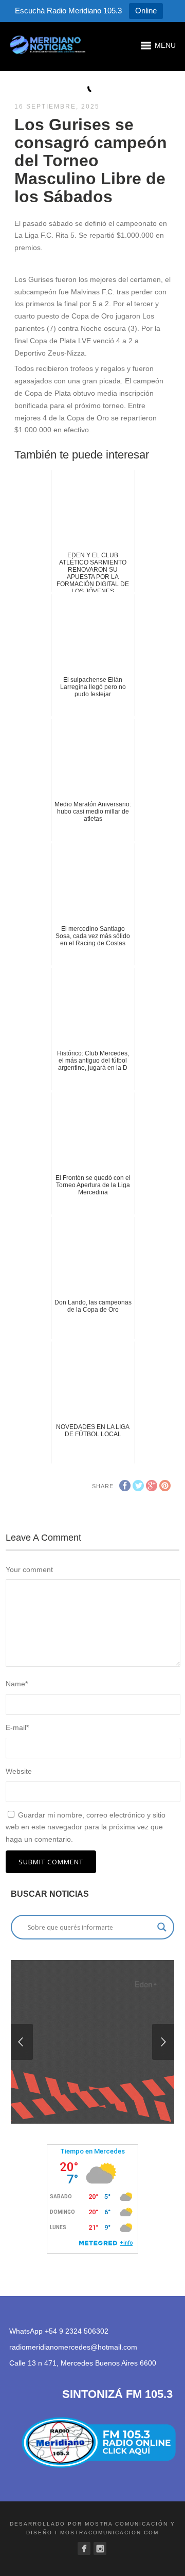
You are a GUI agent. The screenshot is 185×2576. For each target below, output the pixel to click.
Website (19, 1771)
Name (17, 1684)
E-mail (17, 1727)
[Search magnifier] (162, 1927)
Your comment (29, 1569)
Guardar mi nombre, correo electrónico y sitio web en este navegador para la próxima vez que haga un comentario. (86, 1827)
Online (146, 11)
